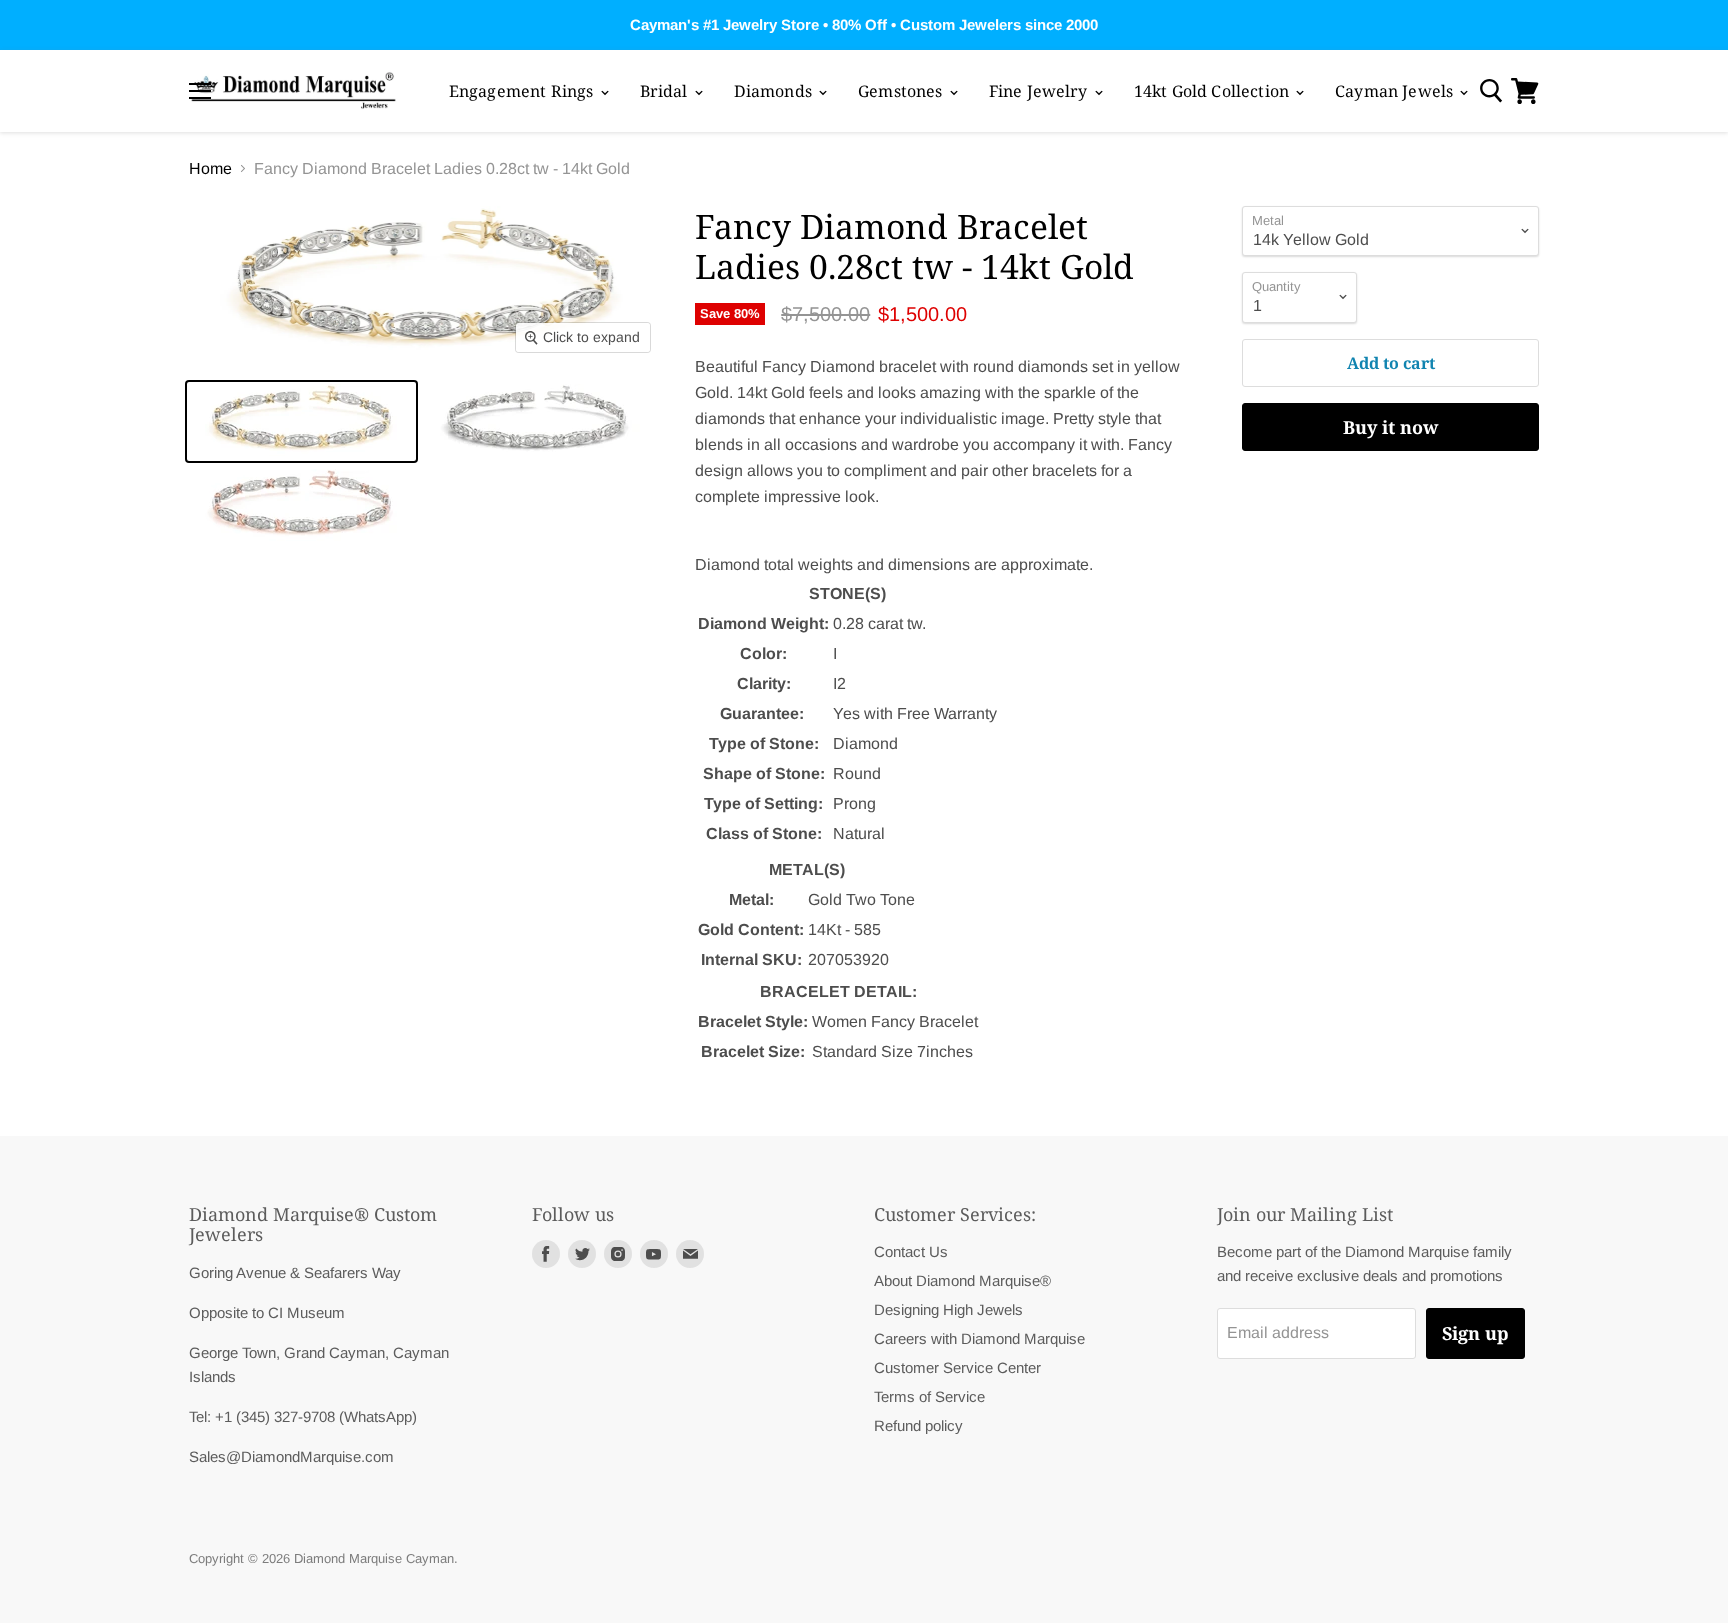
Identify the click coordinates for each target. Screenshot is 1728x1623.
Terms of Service (929, 1396)
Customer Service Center (957, 1367)
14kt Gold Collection (1213, 91)
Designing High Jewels (948, 1309)
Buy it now (1390, 427)
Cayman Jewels (1396, 91)
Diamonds (775, 91)
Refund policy (918, 1425)
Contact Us (911, 1251)
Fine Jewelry (1040, 91)
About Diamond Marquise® (962, 1280)
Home (210, 168)
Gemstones (902, 91)
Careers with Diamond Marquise (979, 1338)
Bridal (666, 91)
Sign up (1475, 1333)
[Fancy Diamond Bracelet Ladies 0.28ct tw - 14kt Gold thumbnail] (301, 421)
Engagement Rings (523, 91)
